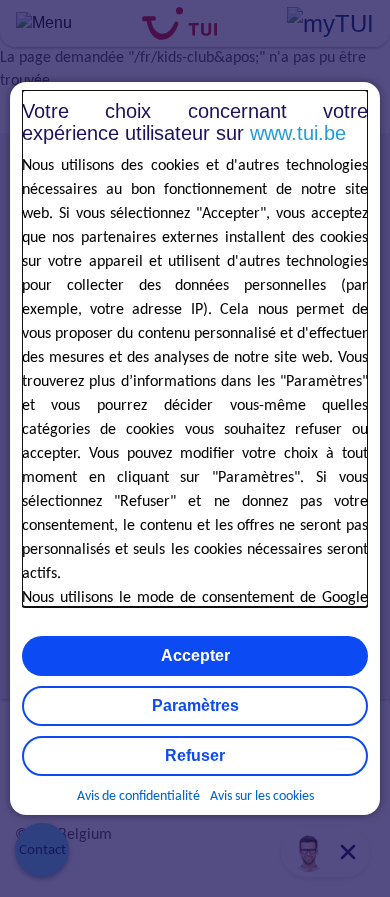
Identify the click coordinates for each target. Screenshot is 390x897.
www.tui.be (298, 133)
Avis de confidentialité (138, 796)
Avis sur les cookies (262, 796)
